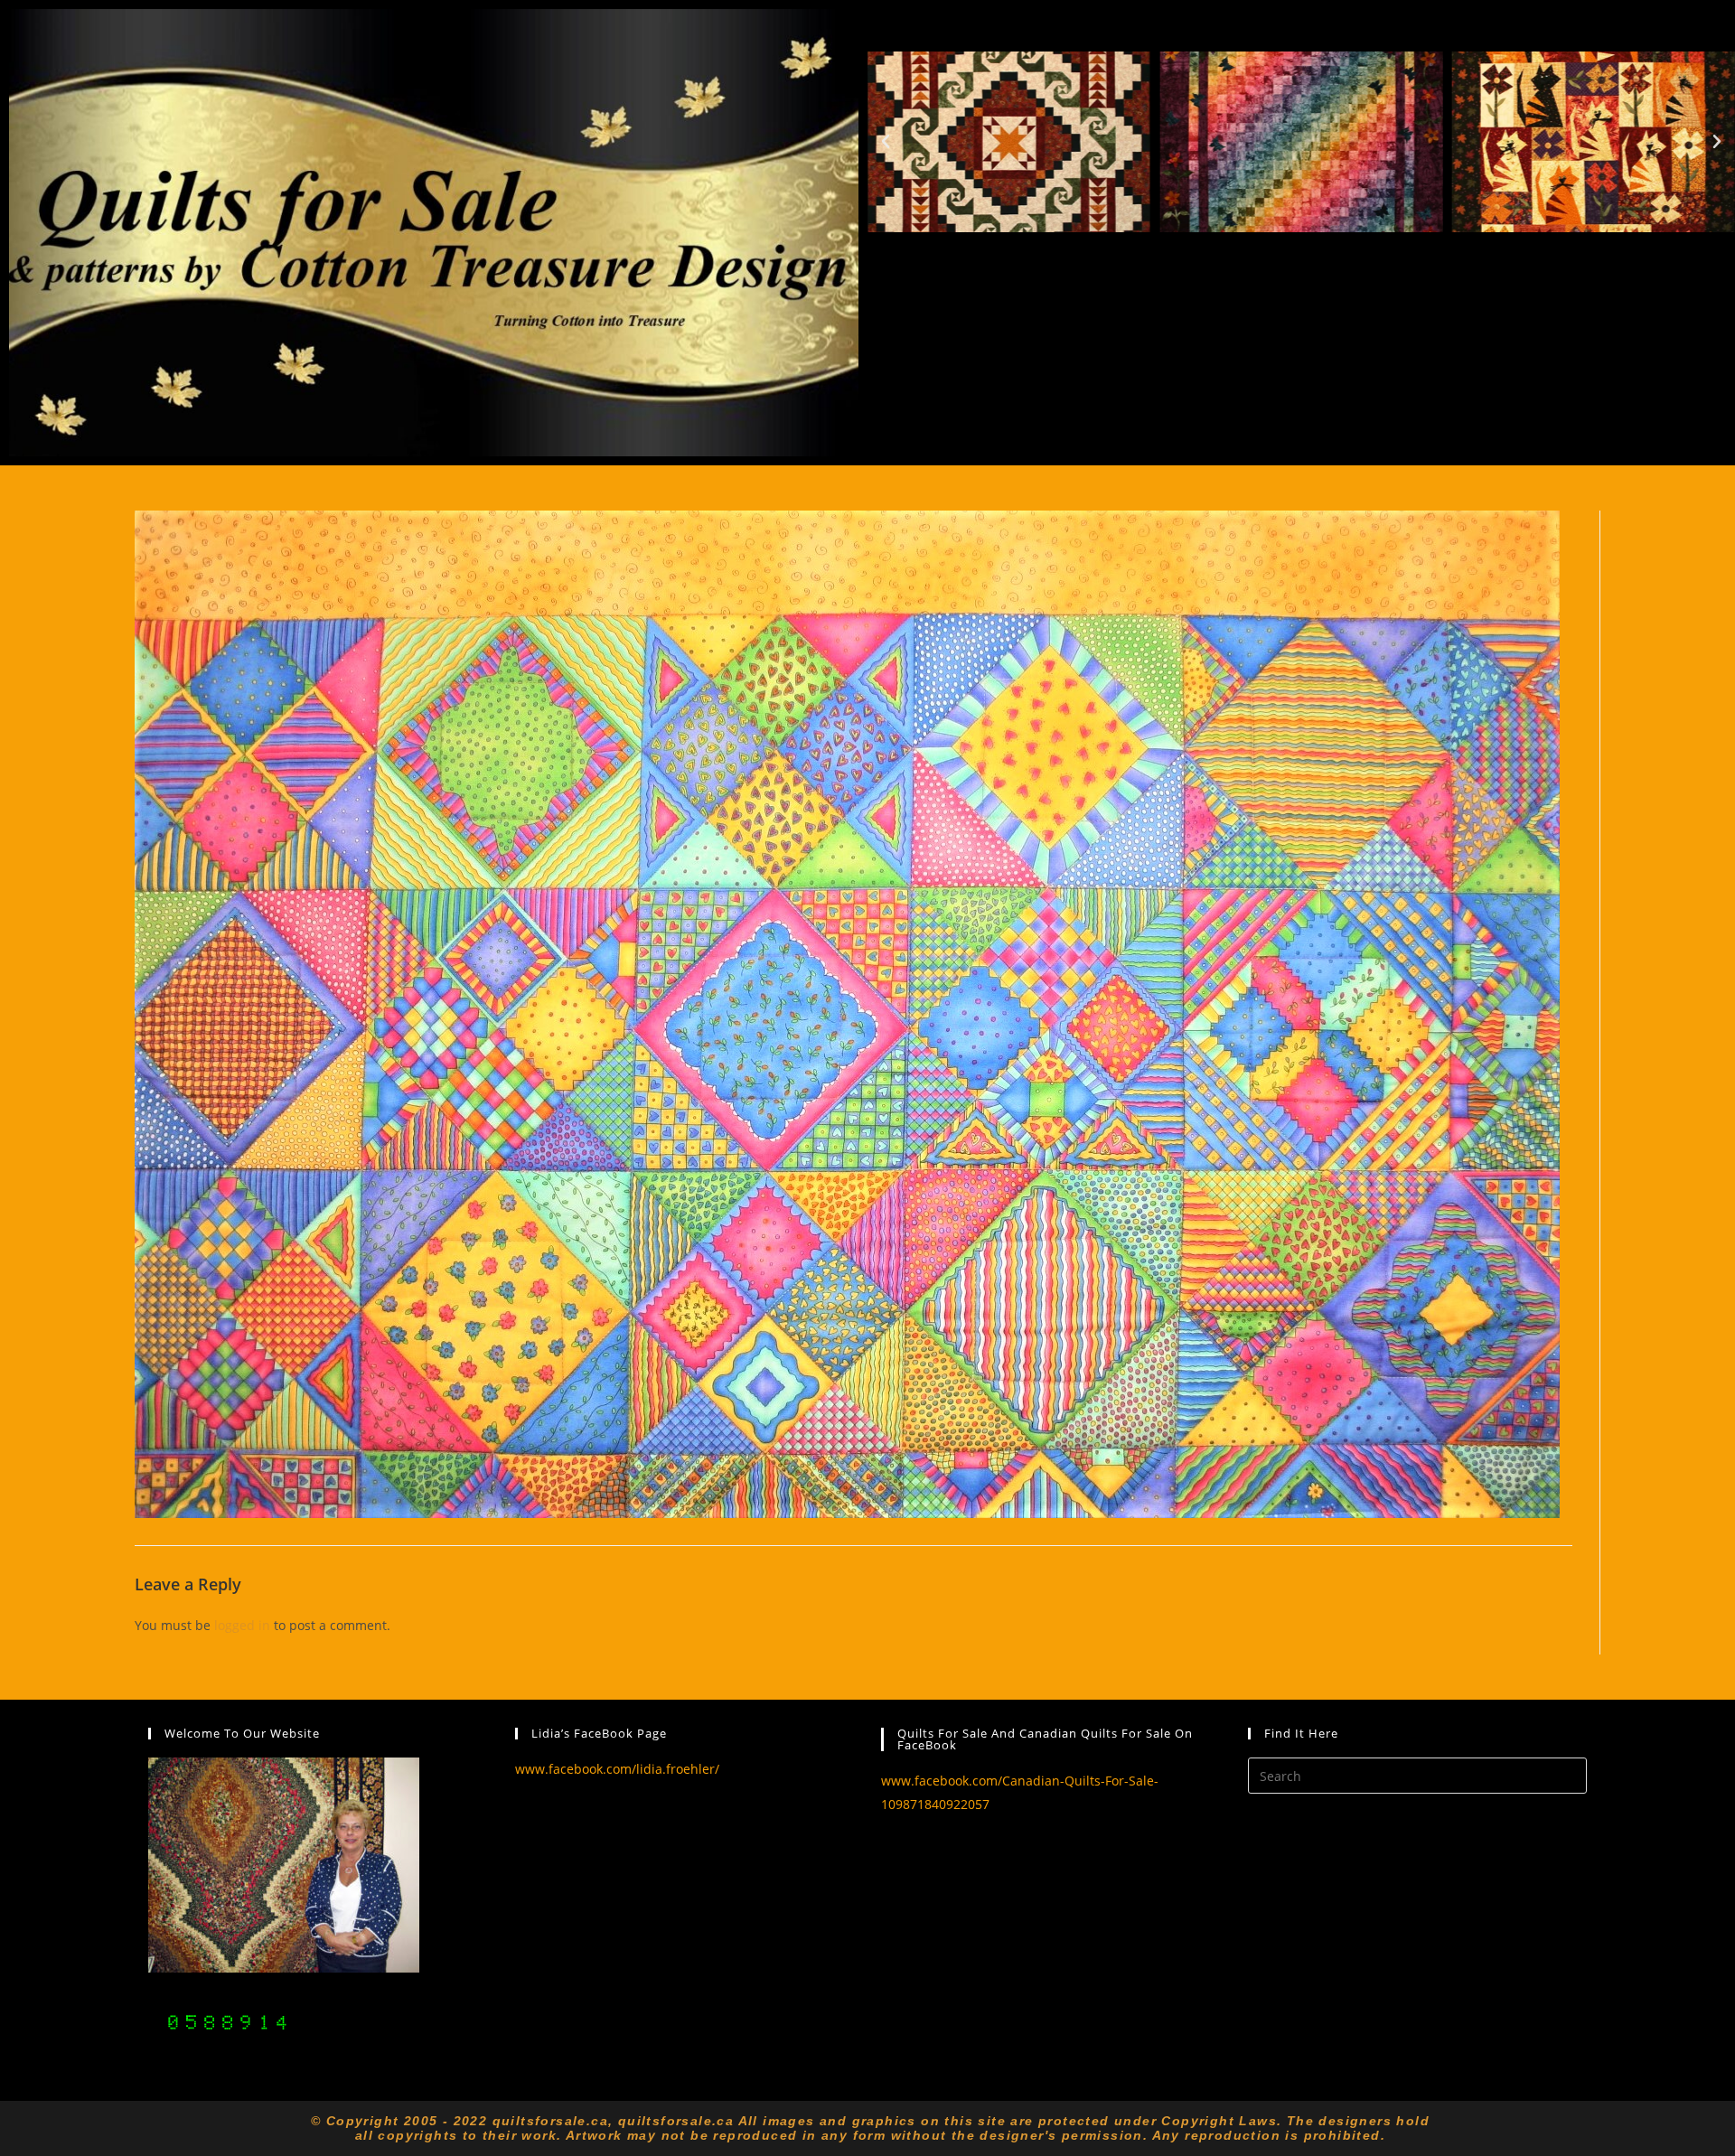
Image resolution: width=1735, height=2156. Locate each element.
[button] (886, 142)
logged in (242, 1625)
